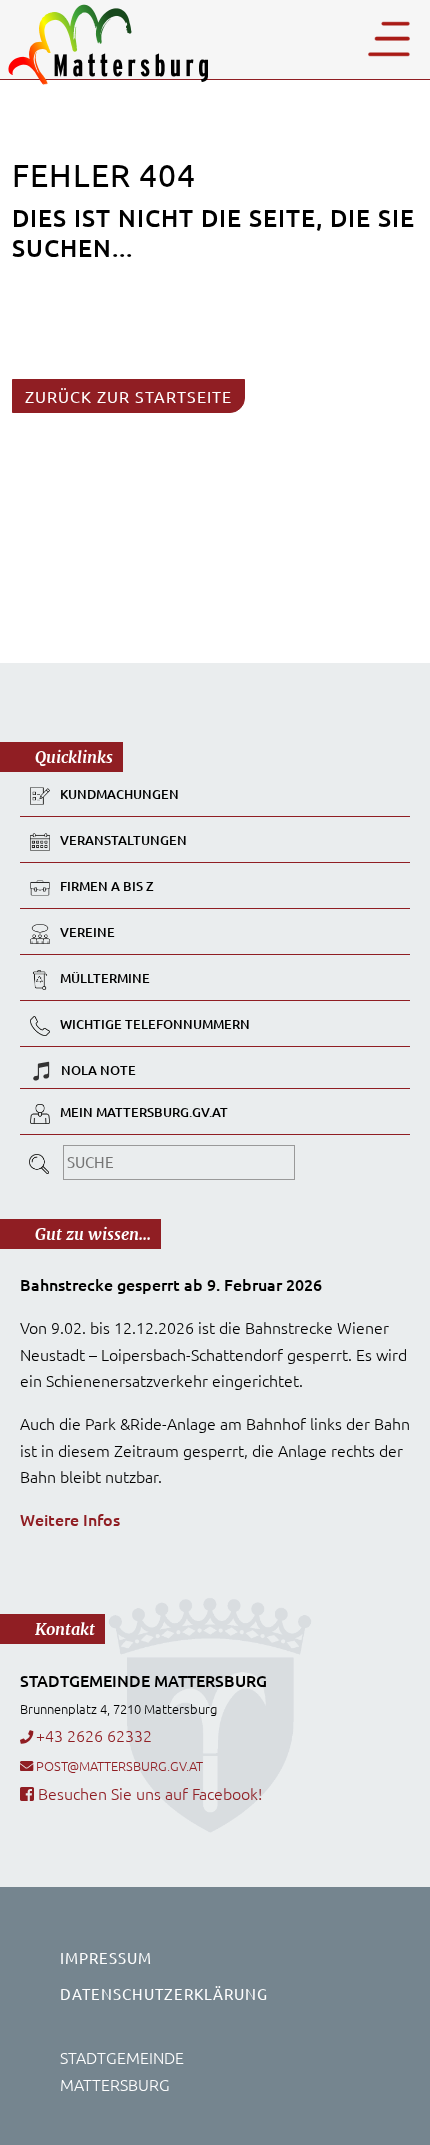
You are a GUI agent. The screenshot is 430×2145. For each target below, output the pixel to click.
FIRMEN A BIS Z (107, 887)
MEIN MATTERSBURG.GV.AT (144, 1113)
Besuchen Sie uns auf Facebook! (148, 1793)
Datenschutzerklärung (164, 1993)
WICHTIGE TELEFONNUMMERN (155, 1025)
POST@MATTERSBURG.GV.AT (119, 1765)
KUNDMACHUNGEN (119, 795)
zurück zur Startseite (128, 396)
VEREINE (87, 933)
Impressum (106, 1957)
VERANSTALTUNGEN (123, 841)
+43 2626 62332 (94, 1735)
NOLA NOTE (98, 1070)
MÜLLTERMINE (105, 979)
